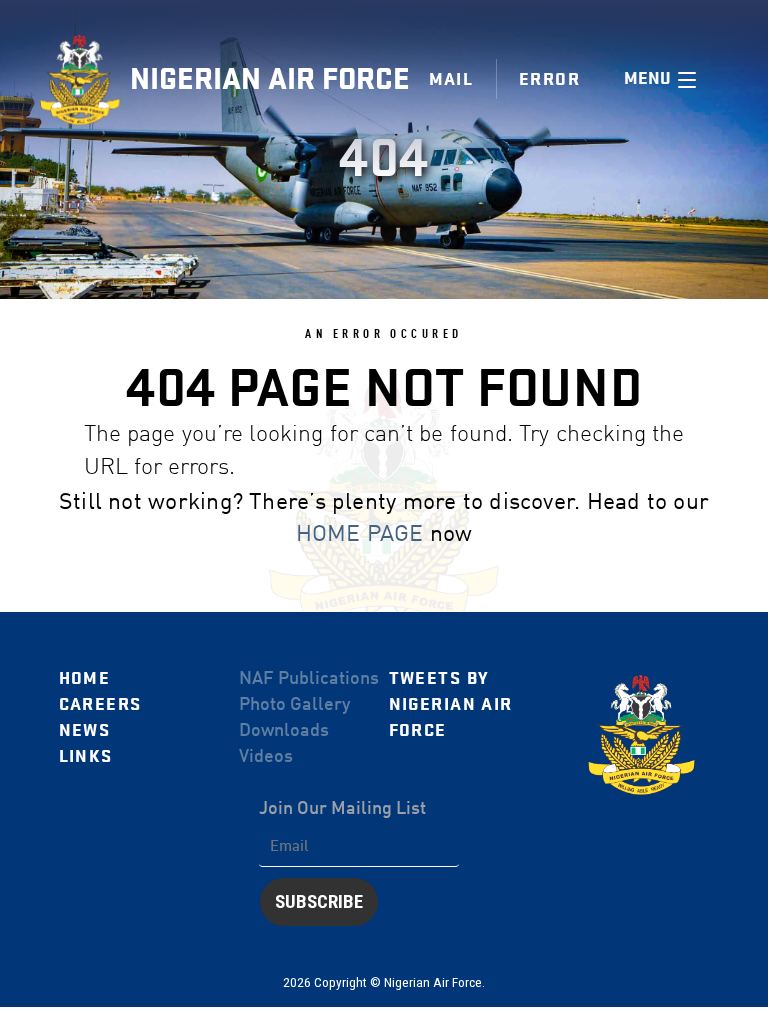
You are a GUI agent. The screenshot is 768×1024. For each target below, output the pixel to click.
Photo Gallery (294, 705)
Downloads (284, 731)
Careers (100, 704)
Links (86, 756)
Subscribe (319, 902)
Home (85, 678)
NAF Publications (309, 679)
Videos (266, 757)
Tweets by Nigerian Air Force (451, 704)
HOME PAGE (360, 535)
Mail (451, 79)
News (85, 730)
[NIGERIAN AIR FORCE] (85, 80)
